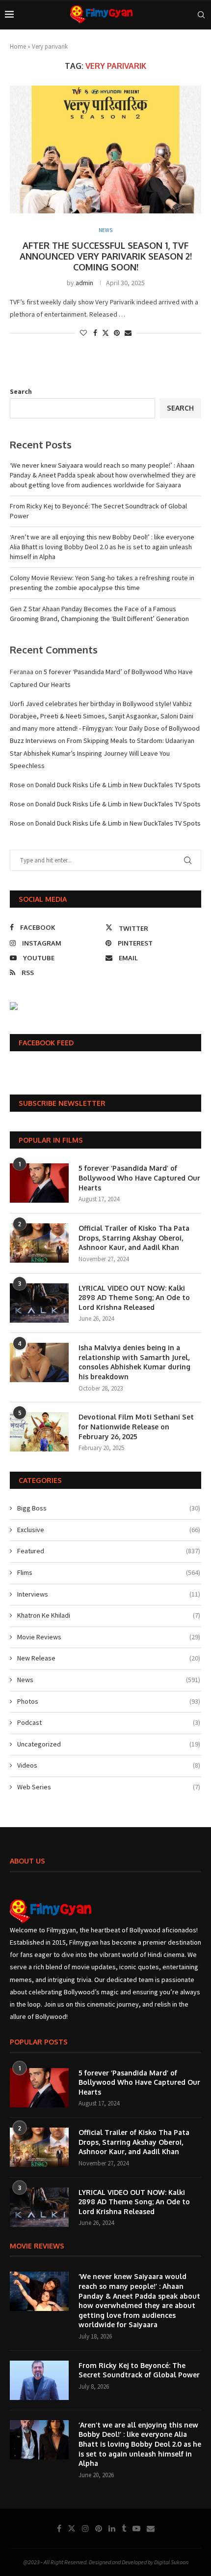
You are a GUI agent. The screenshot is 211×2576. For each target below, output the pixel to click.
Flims (109, 1572)
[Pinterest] (99, 2528)
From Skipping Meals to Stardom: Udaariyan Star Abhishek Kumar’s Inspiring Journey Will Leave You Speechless (102, 753)
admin (84, 283)
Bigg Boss (109, 1508)
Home (18, 46)
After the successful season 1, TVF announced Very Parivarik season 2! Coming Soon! (106, 256)
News (109, 1680)
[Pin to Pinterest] (117, 333)
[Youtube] (136, 2528)
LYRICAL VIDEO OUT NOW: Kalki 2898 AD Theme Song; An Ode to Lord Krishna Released (134, 1298)
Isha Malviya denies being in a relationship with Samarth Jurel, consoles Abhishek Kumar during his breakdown (134, 1362)
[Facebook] (59, 2528)
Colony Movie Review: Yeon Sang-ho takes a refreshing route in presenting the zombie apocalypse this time (102, 583)
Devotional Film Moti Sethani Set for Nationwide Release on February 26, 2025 (136, 1426)
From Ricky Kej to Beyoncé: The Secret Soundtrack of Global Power (139, 2370)
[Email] (151, 2528)
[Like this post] (83, 333)
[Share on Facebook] (95, 333)
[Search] (201, 15)
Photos (109, 1701)
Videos (109, 1765)
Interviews (109, 1594)
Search (21, 391)
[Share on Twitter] (105, 333)
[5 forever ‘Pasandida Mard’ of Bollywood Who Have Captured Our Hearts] (39, 1183)
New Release (109, 1658)
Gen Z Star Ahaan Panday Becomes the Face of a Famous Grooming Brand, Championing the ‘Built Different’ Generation (99, 614)
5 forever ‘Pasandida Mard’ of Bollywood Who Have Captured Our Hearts (139, 1178)
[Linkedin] (112, 2528)
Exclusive (109, 1530)
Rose (17, 785)
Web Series (109, 1787)
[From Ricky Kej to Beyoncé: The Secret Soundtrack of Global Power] (39, 2380)
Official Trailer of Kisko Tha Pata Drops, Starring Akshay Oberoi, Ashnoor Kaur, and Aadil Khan (134, 1238)
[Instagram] (85, 2528)
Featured (109, 1551)
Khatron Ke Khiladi (109, 1615)
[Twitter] (72, 2528)
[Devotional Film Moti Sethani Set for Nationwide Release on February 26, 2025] (39, 1432)
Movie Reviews (109, 1637)
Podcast (109, 1722)
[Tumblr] (124, 2528)
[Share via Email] (128, 333)
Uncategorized (109, 1744)
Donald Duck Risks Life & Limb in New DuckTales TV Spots (118, 785)
